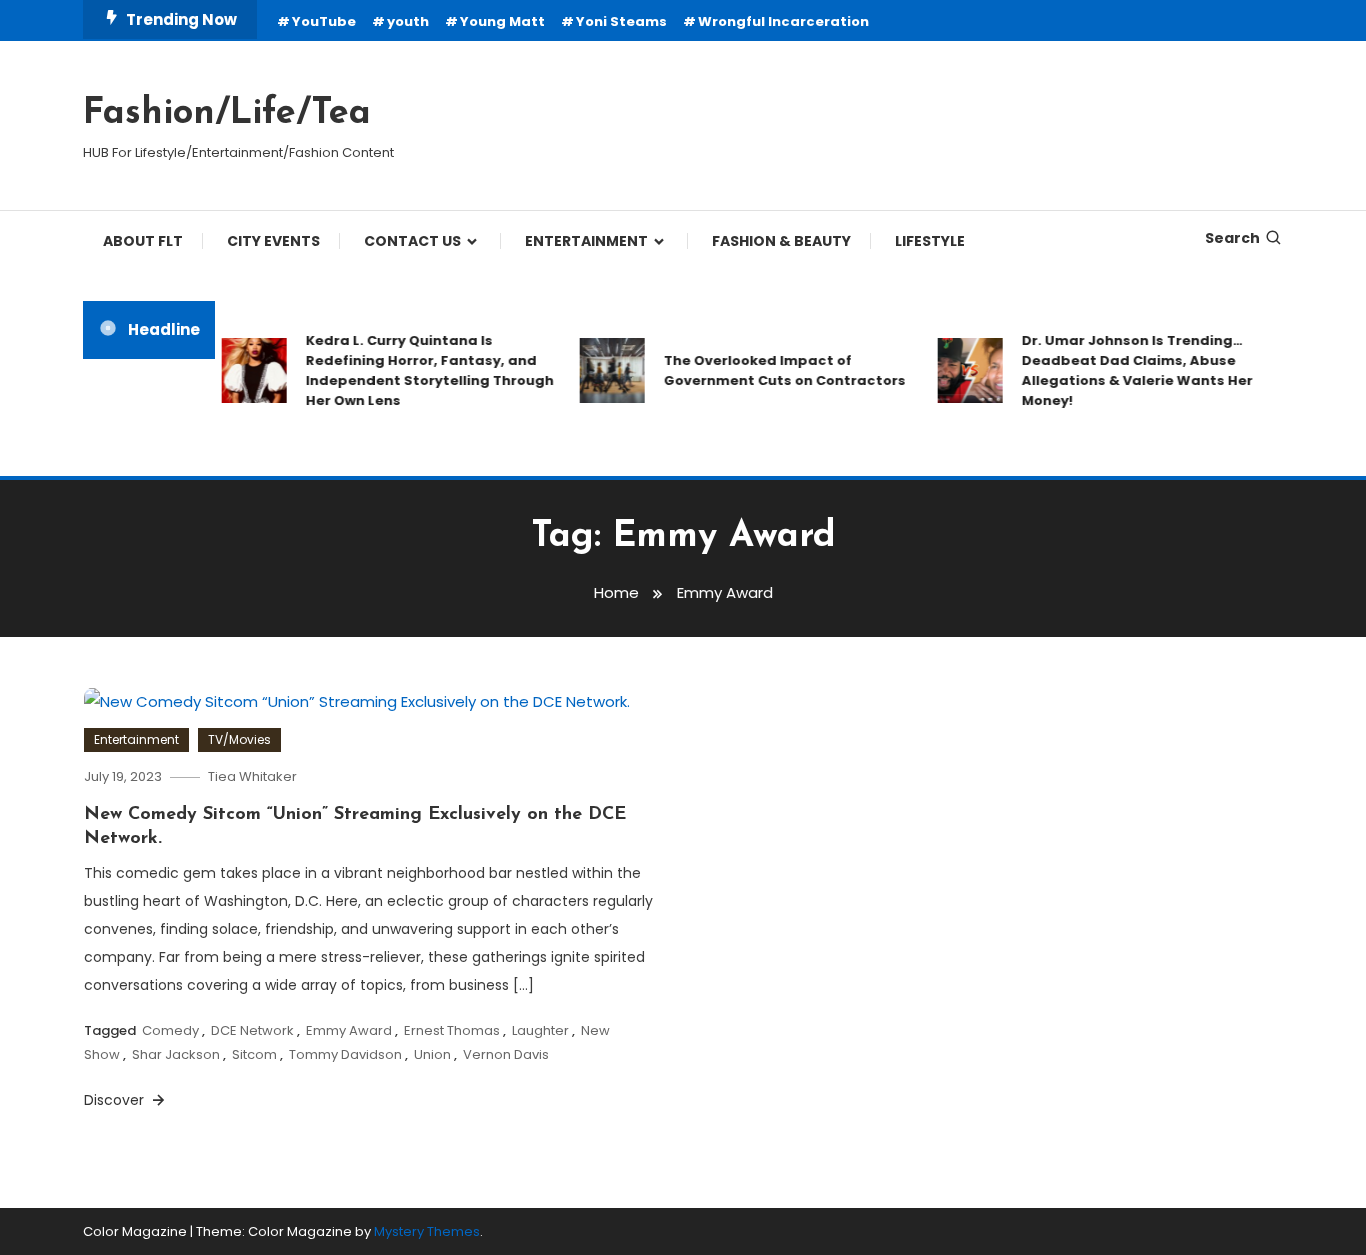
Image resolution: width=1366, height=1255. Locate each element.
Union (432, 1054)
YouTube (324, 21)
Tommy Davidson (345, 1054)
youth (408, 21)
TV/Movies (239, 739)
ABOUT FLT (143, 241)
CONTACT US (412, 241)
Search (1232, 238)
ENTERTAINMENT (586, 241)
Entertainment (136, 739)
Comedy (170, 1030)
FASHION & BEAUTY (781, 241)
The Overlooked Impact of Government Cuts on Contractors (774, 370)
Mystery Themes (427, 1231)
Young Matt (502, 21)
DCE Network (252, 1030)
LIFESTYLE (930, 241)
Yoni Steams (621, 21)
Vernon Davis (506, 1054)
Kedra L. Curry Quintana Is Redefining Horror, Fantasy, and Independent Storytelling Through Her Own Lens (419, 370)
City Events (273, 241)
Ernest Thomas (452, 1030)
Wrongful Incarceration (783, 21)
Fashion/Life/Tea (227, 114)
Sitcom (254, 1054)
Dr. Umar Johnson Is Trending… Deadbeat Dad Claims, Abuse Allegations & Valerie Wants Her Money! (1126, 370)
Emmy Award (349, 1030)
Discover (116, 1100)
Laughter (540, 1030)
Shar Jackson (176, 1054)
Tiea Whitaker (252, 776)
